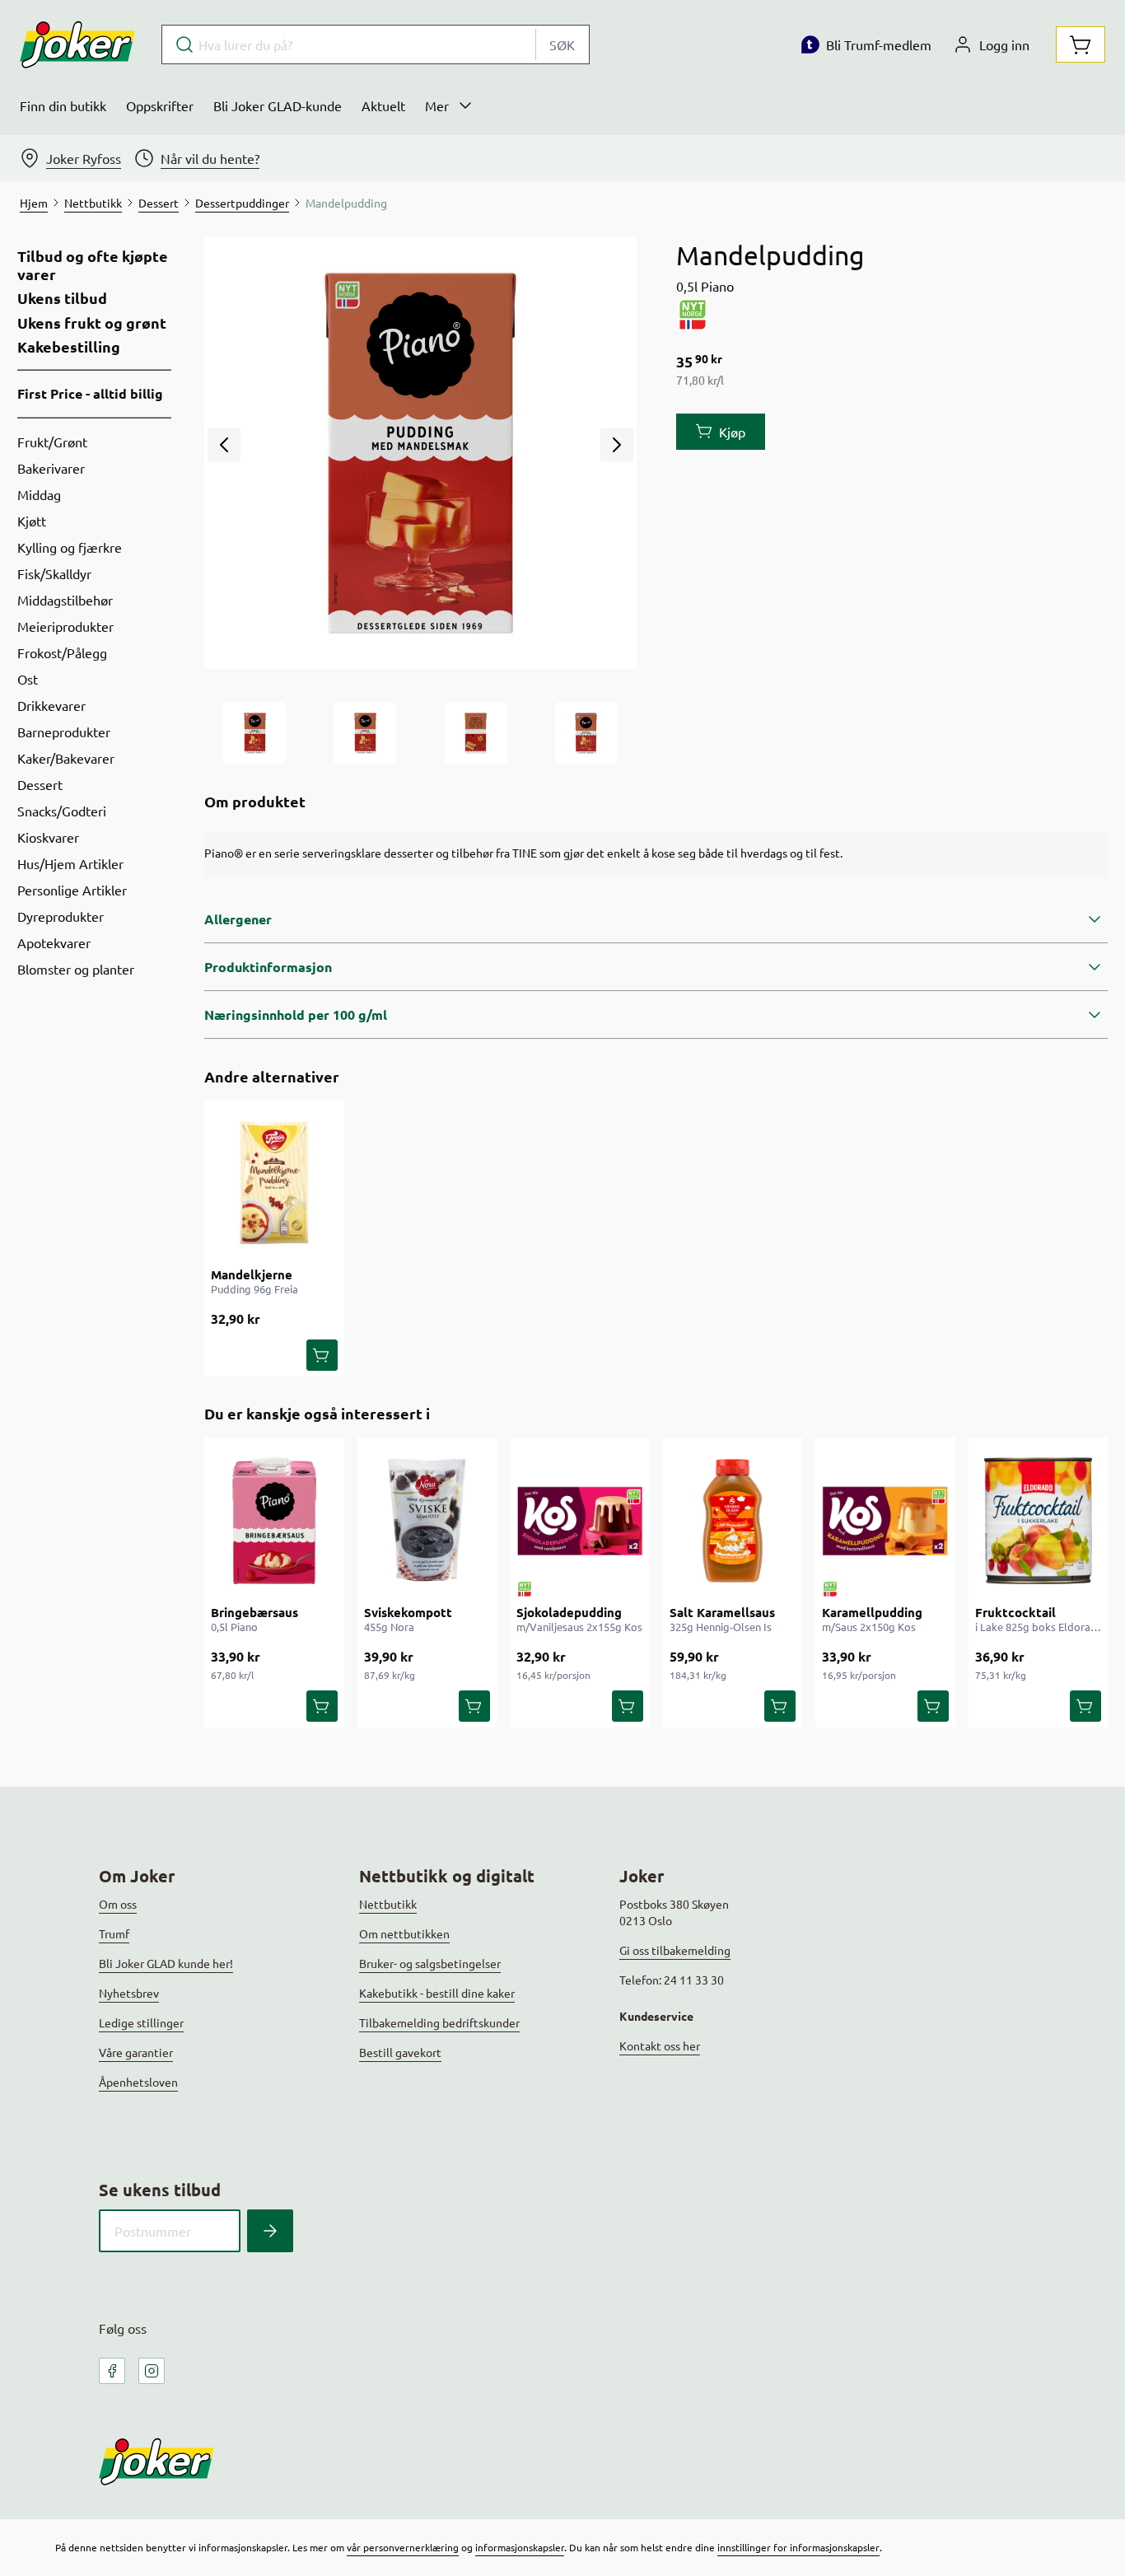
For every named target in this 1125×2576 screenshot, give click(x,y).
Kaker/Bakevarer (66, 758)
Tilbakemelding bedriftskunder (439, 2022)
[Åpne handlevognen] (1081, 44)
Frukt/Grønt (52, 442)
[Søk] (270, 2231)
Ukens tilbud (62, 298)
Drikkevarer (51, 705)
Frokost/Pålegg (62, 652)
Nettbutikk (388, 1904)
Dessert (40, 784)
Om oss (118, 1904)
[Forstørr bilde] (420, 453)
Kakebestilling (69, 347)
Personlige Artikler (72, 890)
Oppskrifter (160, 105)
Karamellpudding (872, 1612)
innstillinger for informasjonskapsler (798, 2547)
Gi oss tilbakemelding (675, 1950)
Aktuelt (383, 105)
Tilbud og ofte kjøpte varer (93, 265)
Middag (39, 494)
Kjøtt (32, 521)
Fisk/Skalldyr (54, 573)
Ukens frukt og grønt (92, 323)
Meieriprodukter (65, 626)
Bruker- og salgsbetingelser (430, 1963)
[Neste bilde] (617, 445)
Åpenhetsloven (138, 2082)
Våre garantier (136, 2052)
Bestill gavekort (400, 2052)
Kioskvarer (48, 837)
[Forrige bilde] (224, 445)
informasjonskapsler (520, 2547)
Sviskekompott (408, 1612)
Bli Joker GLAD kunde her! (166, 1963)
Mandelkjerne (252, 1274)
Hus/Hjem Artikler (70, 863)
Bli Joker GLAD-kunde (278, 105)
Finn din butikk (63, 105)
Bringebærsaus (254, 1612)
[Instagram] (152, 2371)
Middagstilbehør (65, 600)
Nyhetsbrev (129, 1993)
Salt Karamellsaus (722, 1612)
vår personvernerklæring (403, 2547)
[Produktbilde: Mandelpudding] (254, 733)
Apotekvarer (54, 942)
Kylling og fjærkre (70, 547)
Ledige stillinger (141, 2022)
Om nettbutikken (404, 1933)
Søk (562, 44)
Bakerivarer (51, 468)
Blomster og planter (76, 969)
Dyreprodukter (61, 916)
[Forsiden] (365, 733)
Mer (437, 105)
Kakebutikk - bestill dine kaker (437, 1993)
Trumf (114, 1933)
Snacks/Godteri (62, 811)
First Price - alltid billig (90, 393)
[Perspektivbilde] (586, 733)
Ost (28, 679)
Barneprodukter (64, 732)
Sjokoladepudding (569, 1612)
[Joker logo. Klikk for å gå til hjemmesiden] (77, 44)
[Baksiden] (476, 733)
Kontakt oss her (660, 2045)
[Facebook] (112, 2371)
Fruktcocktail (1015, 1612)
